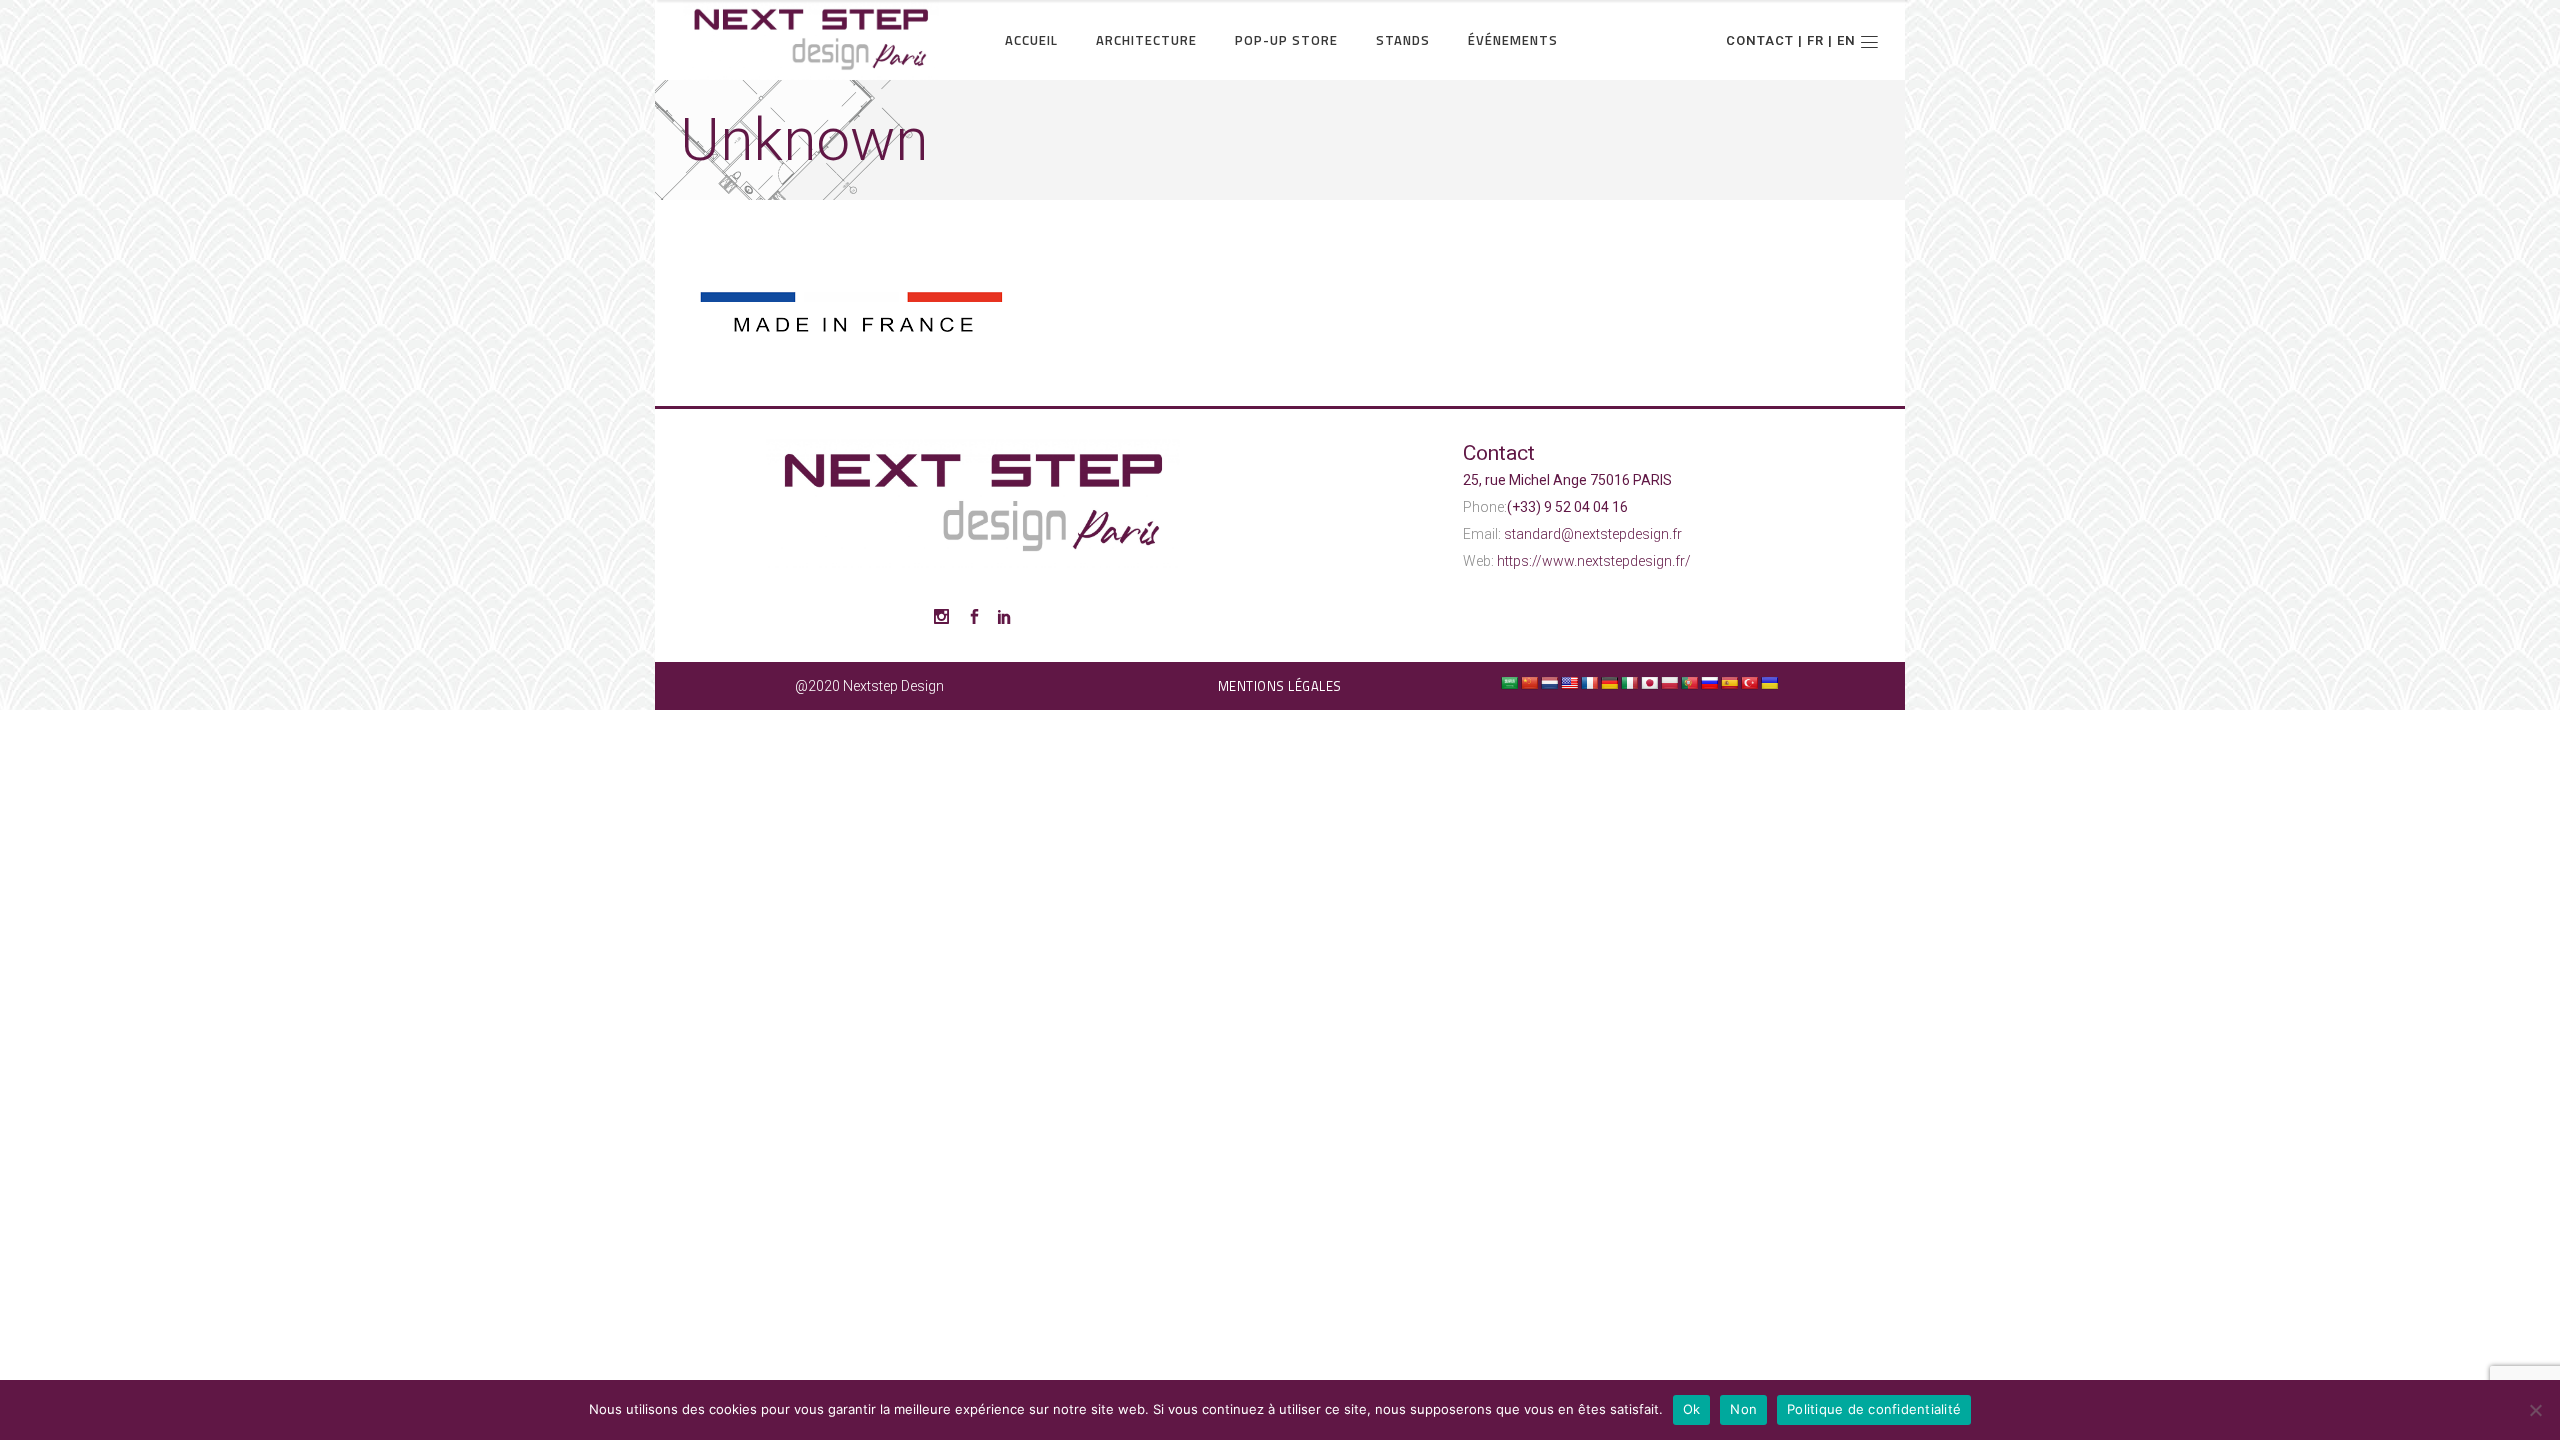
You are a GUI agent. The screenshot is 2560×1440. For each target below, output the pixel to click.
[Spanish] (1729, 683)
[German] (1609, 683)
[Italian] (1629, 683)
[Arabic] (1509, 683)
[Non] (2535, 1410)
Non (1743, 1409)
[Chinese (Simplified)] (1529, 683)
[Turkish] (1749, 683)
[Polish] (1669, 683)
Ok (1692, 1409)
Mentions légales (1280, 686)
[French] (1589, 683)
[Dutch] (1549, 683)
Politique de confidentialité (1874, 1409)
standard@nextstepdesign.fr (1593, 534)
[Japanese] (1649, 683)
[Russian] (1709, 683)
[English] (1569, 683)
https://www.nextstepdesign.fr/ (1594, 561)
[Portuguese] (1689, 683)
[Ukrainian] (1769, 683)
